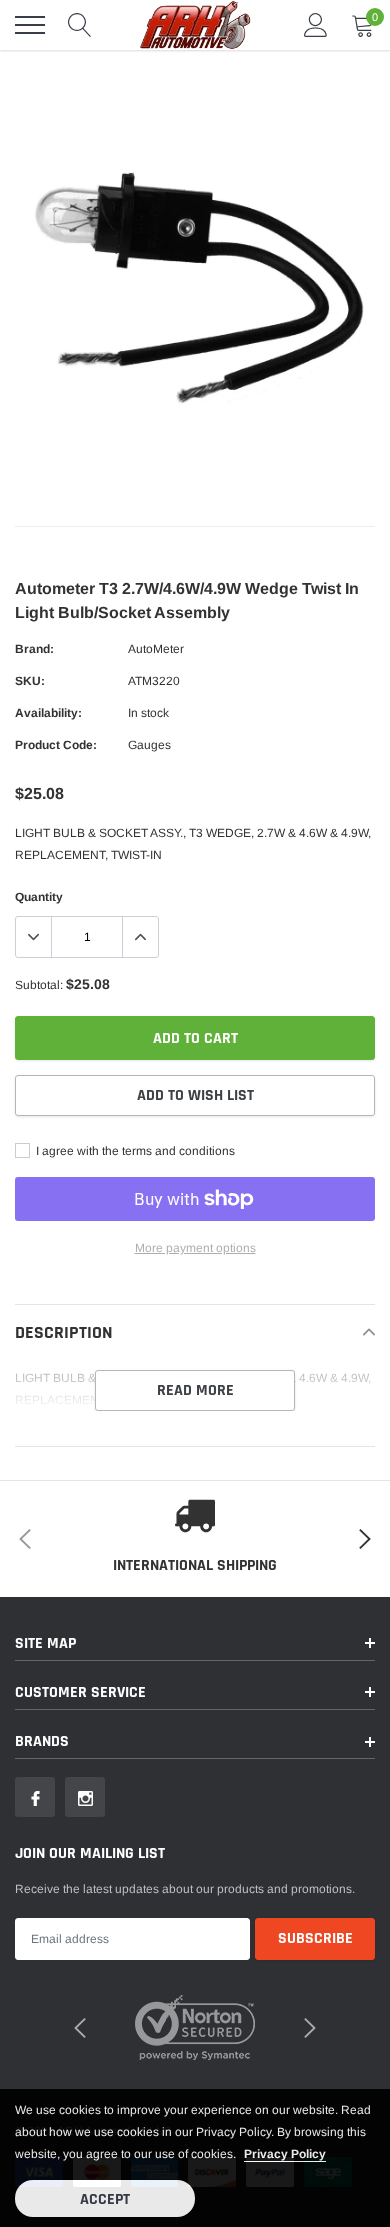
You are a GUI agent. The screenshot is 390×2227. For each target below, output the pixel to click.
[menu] (30, 25)
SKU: (30, 681)
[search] (80, 25)
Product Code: (56, 745)
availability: (48, 713)
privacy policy (285, 2154)
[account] (316, 25)
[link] (35, 1797)
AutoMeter (156, 649)
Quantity (39, 897)
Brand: (34, 649)
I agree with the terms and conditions (134, 1151)
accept (105, 2199)
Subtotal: (39, 985)
